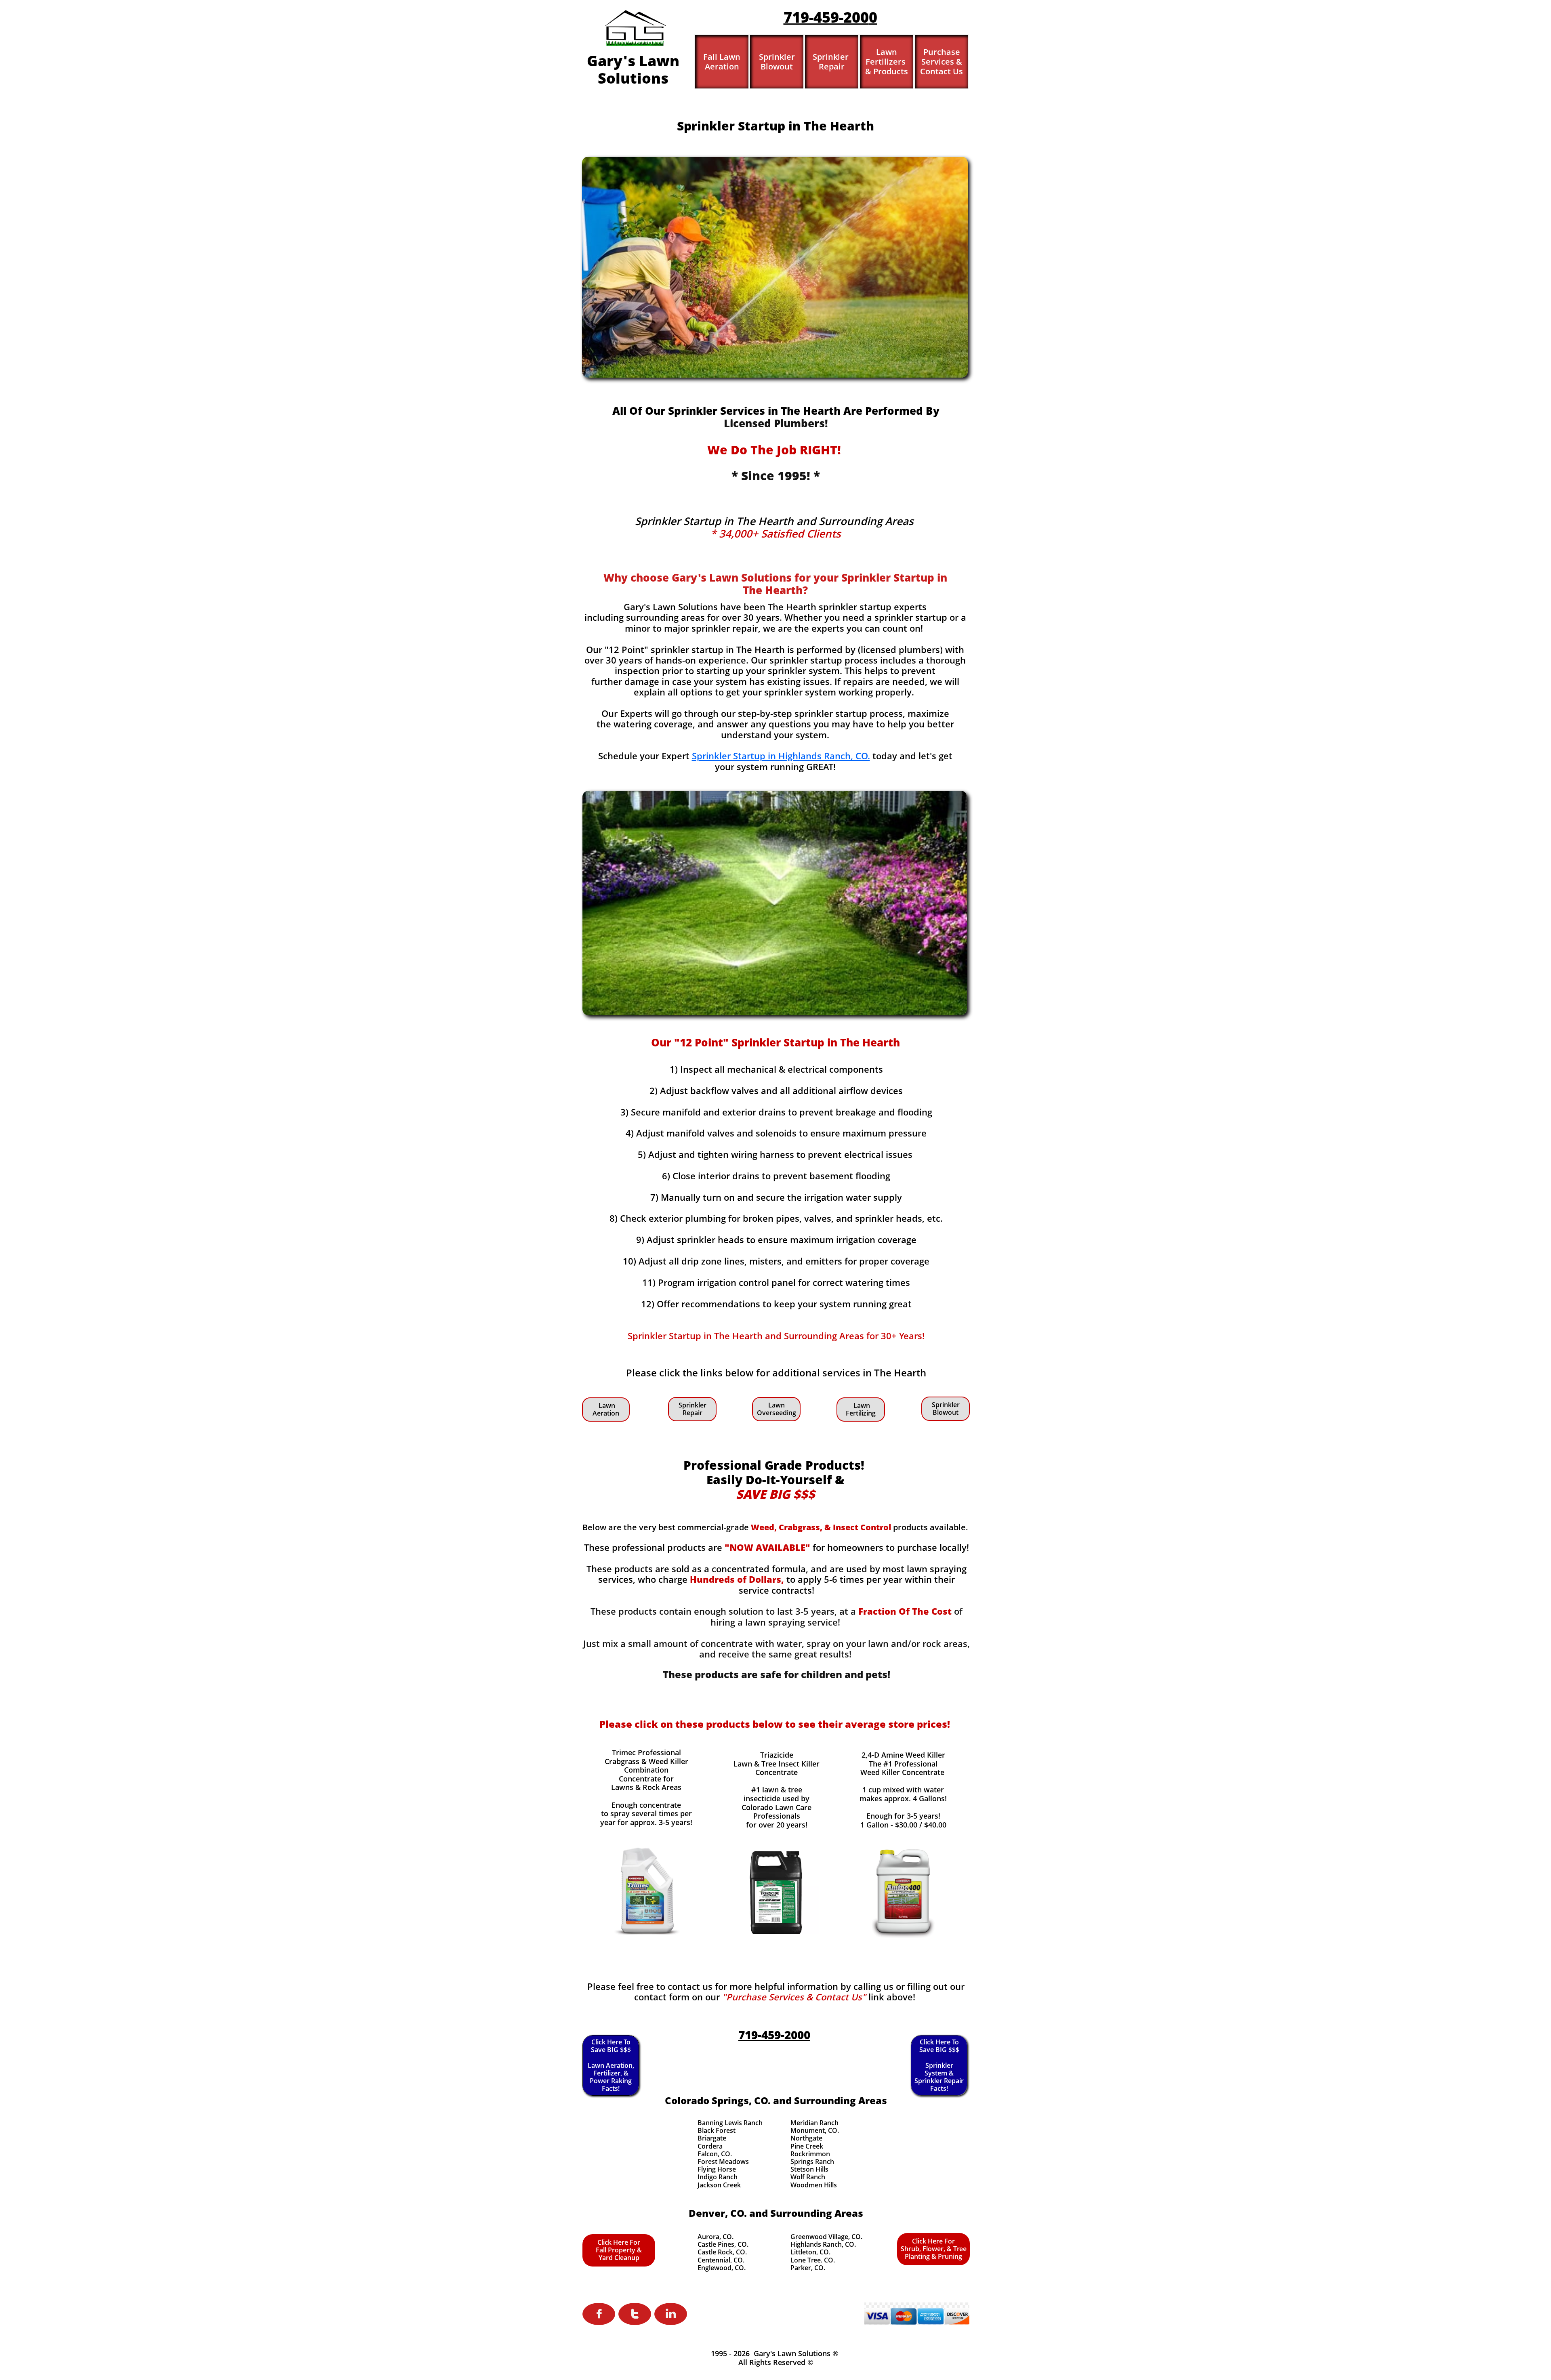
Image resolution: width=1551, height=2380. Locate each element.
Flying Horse (717, 2169)
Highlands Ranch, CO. (823, 2244)
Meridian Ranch (814, 2123)
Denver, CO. (718, 2213)
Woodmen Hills (814, 2185)
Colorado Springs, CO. (718, 2100)
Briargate (712, 2138)
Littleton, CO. (810, 2252)
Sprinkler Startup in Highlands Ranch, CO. (781, 756)
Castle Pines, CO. (723, 2244)
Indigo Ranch (718, 2177)
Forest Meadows (723, 2162)
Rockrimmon (810, 2154)
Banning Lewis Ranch (730, 2123)
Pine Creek (807, 2146)
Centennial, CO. (721, 2260)
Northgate (806, 2138)
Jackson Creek (719, 2185)
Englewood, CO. (722, 2268)
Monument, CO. (815, 2130)
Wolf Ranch (808, 2177)
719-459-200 (826, 17)
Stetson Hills (809, 2169)
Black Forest (717, 2130)
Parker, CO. (808, 2268)
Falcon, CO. (715, 2154)
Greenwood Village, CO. (826, 2237)
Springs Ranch (812, 2162)
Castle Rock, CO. (722, 2252)
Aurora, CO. (716, 2237)
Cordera (710, 2146)
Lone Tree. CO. (813, 2260)
